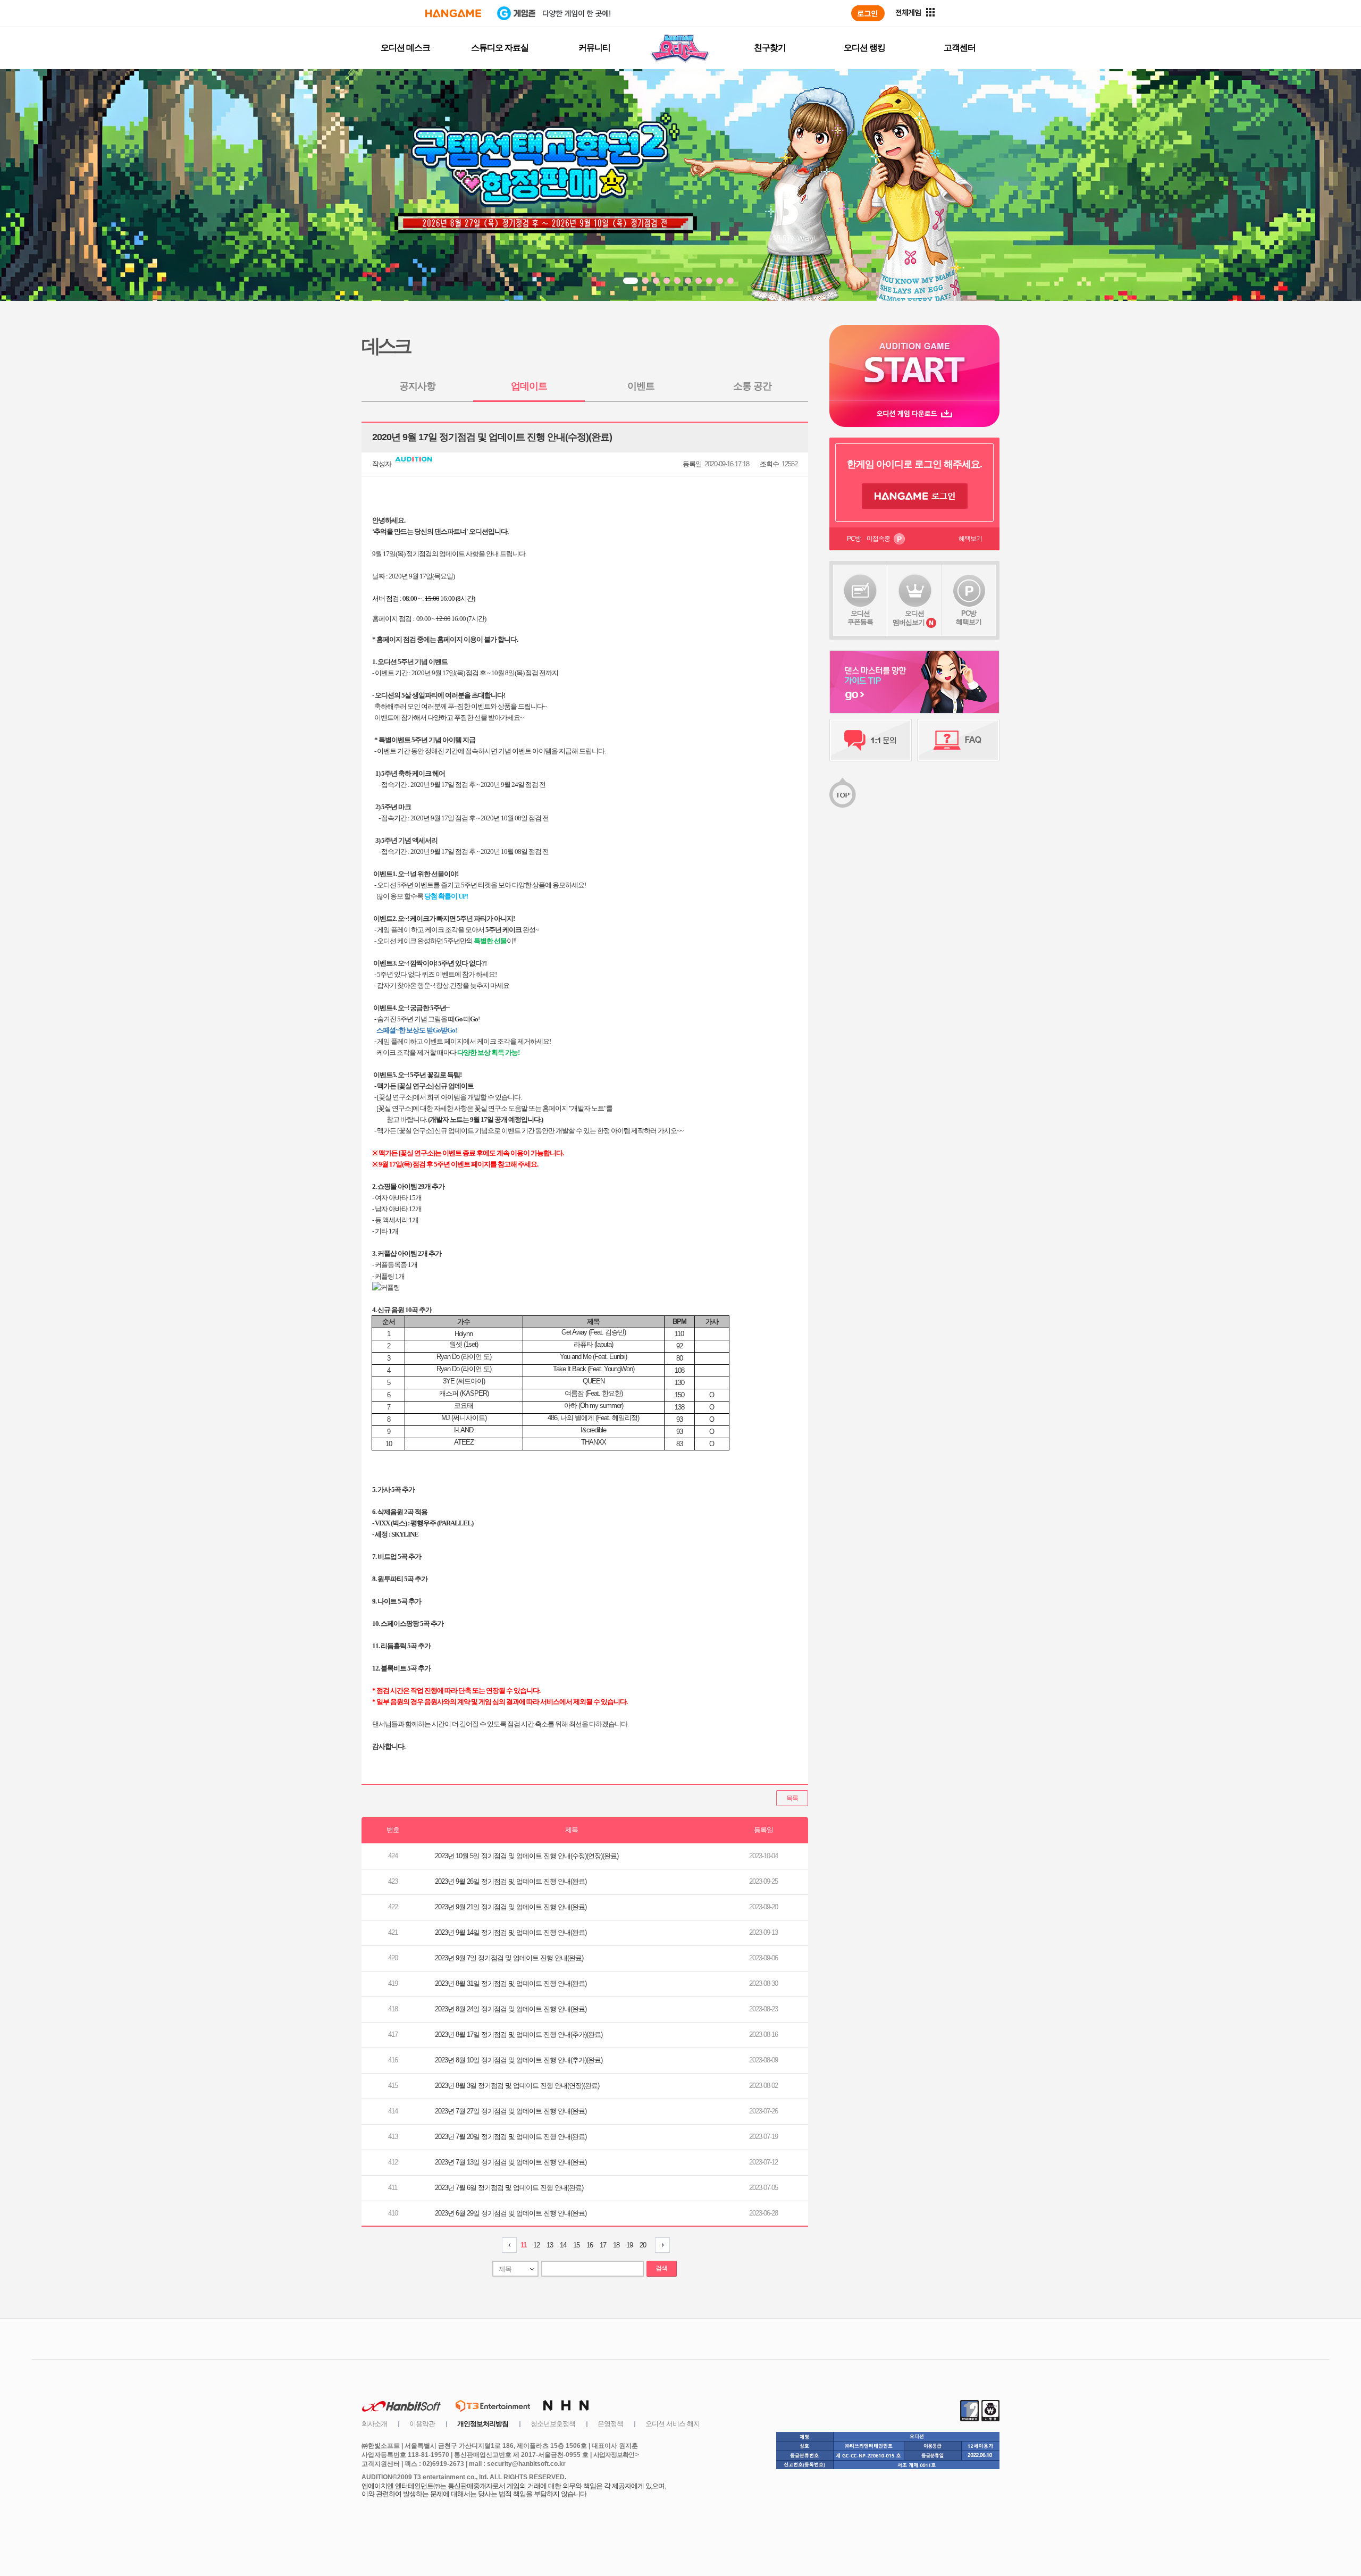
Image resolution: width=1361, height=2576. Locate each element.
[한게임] (453, 13)
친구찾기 (770, 48)
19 (629, 2245)
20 (643, 2245)
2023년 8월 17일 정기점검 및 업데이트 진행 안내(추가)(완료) (519, 2034)
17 (603, 2245)
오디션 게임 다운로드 (914, 413)
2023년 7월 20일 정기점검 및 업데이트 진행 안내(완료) (511, 2137)
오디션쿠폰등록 (860, 618)
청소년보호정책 (553, 2424)
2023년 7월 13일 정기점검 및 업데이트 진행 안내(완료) (511, 2162)
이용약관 (422, 2424)
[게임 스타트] (914, 362)
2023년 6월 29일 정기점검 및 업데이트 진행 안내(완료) (511, 2213)
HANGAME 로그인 (915, 496)
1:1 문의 (871, 740)
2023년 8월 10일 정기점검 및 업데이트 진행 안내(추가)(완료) (519, 2060)
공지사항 (417, 386)
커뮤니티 (594, 48)
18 (616, 2245)
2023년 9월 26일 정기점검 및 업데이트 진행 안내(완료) (511, 1881)
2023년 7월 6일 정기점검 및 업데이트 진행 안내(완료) (509, 2188)
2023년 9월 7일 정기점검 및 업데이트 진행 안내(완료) (509, 1958)
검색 (661, 2268)
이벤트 (641, 386)
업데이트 (529, 386)
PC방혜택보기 (969, 618)
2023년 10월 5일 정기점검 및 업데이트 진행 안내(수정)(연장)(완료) (527, 1856)
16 (590, 2245)
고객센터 (960, 48)
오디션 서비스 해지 (673, 2424)
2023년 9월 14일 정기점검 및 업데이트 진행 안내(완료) (511, 1932)
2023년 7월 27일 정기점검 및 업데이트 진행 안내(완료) (511, 2111)
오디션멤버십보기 (909, 618)
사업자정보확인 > (616, 2455)
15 (576, 2245)
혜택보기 (970, 539)
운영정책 (610, 2424)
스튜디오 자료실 (500, 48)
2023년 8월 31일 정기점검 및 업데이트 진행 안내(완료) (511, 1983)
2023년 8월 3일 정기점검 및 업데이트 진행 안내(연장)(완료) (517, 2086)
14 (563, 2245)
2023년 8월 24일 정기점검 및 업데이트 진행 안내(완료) (511, 2009)
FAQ (958, 740)
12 (536, 2245)
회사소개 (374, 2424)
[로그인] (868, 13)
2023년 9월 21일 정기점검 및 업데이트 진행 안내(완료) (511, 1907)
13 (550, 2245)
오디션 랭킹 (864, 48)
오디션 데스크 (405, 48)
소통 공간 (752, 386)
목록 (792, 1798)
